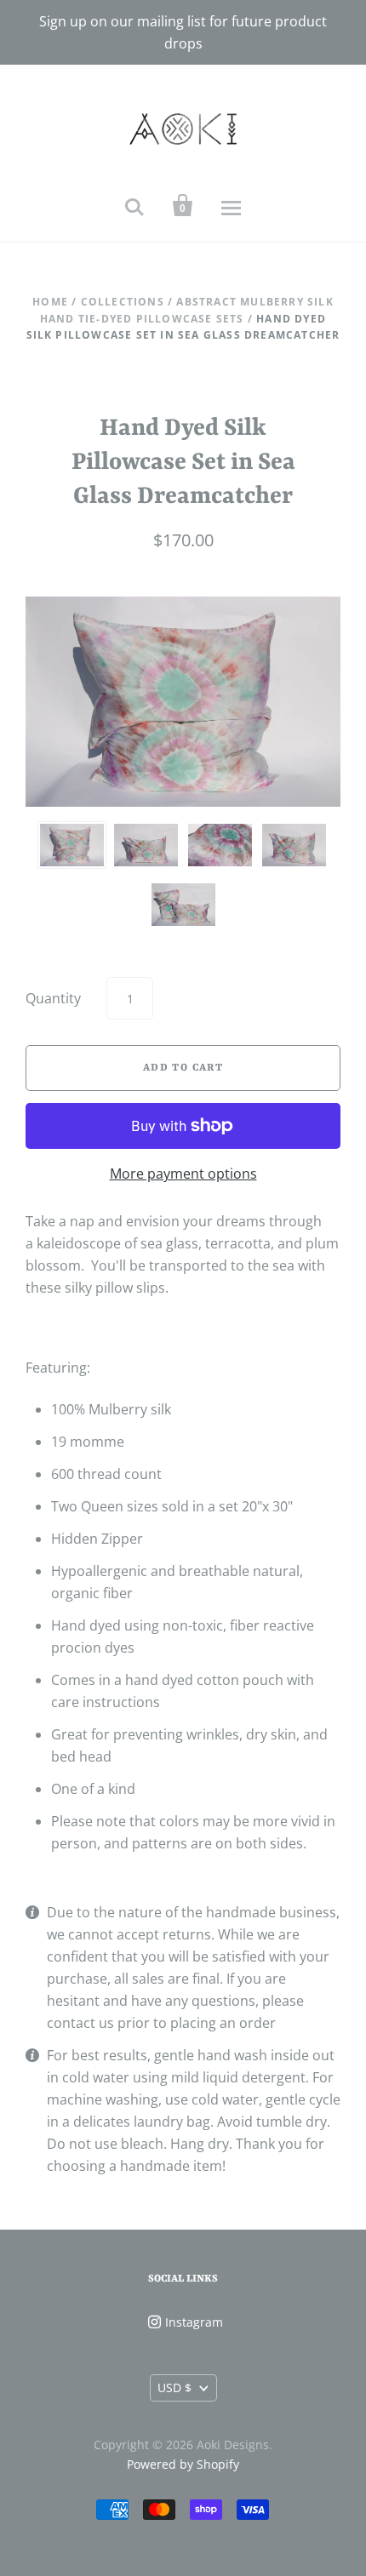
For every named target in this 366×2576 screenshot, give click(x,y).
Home (50, 302)
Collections (123, 302)
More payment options (183, 1174)
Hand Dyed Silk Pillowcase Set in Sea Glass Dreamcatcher (183, 463)
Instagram (194, 2322)
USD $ (174, 2388)
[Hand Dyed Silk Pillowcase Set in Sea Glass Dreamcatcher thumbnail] (72, 845)
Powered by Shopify (183, 2464)
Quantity (53, 998)
